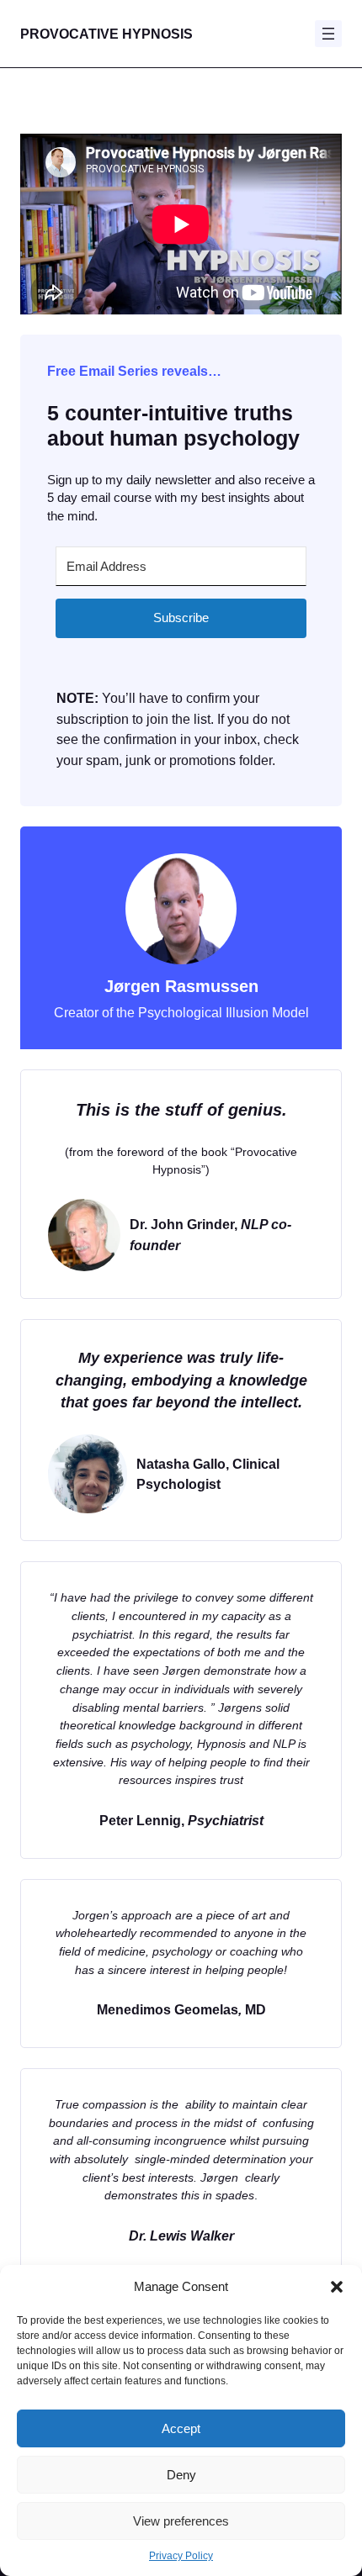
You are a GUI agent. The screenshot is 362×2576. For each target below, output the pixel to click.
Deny (181, 2475)
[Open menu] (328, 34)
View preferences (181, 2521)
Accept (181, 2428)
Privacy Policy (181, 2556)
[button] (337, 2287)
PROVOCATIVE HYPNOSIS (106, 34)
